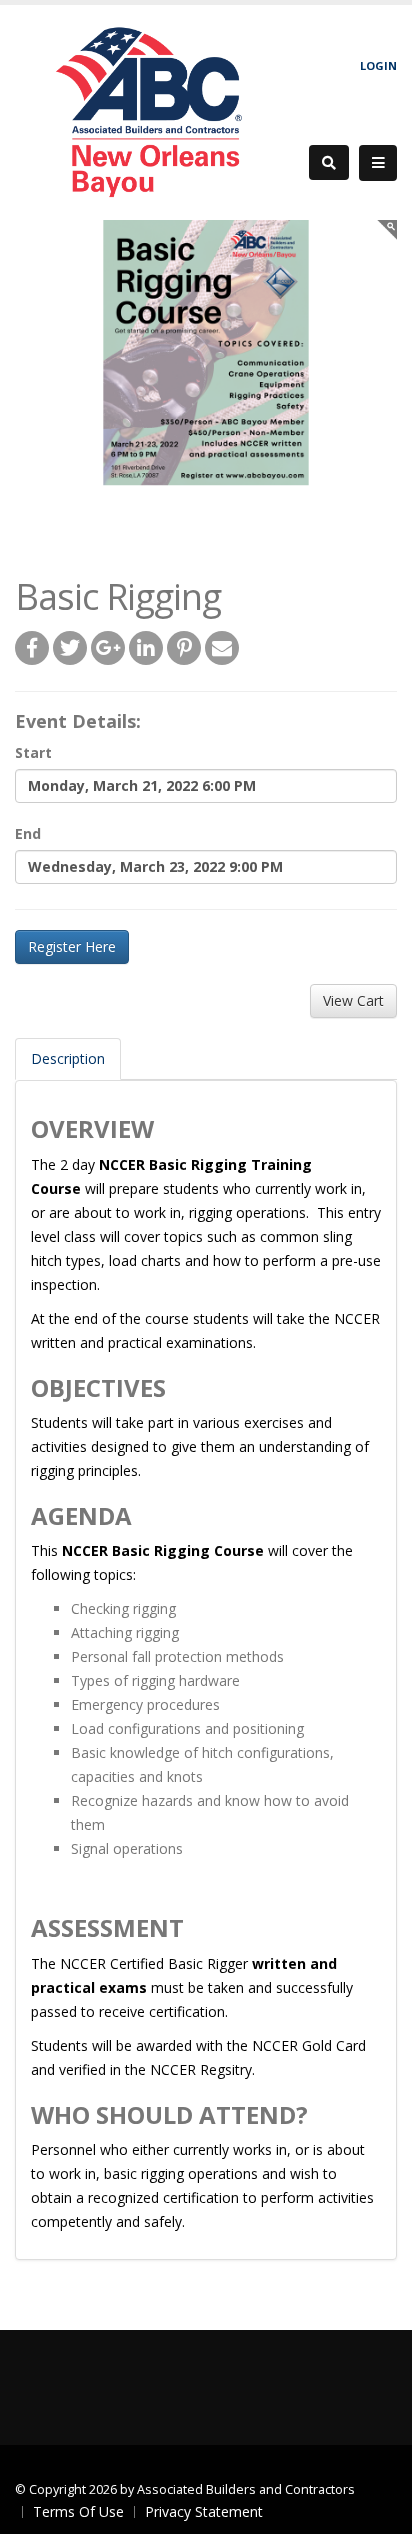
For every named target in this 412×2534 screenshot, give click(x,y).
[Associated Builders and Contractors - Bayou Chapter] (155, 110)
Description (68, 1058)
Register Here (72, 946)
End (28, 833)
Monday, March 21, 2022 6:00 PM (142, 785)
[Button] (378, 163)
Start (33, 752)
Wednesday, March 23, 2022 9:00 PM (155, 866)
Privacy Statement (204, 2511)
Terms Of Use (78, 2511)
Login (378, 65)
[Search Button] (329, 162)
